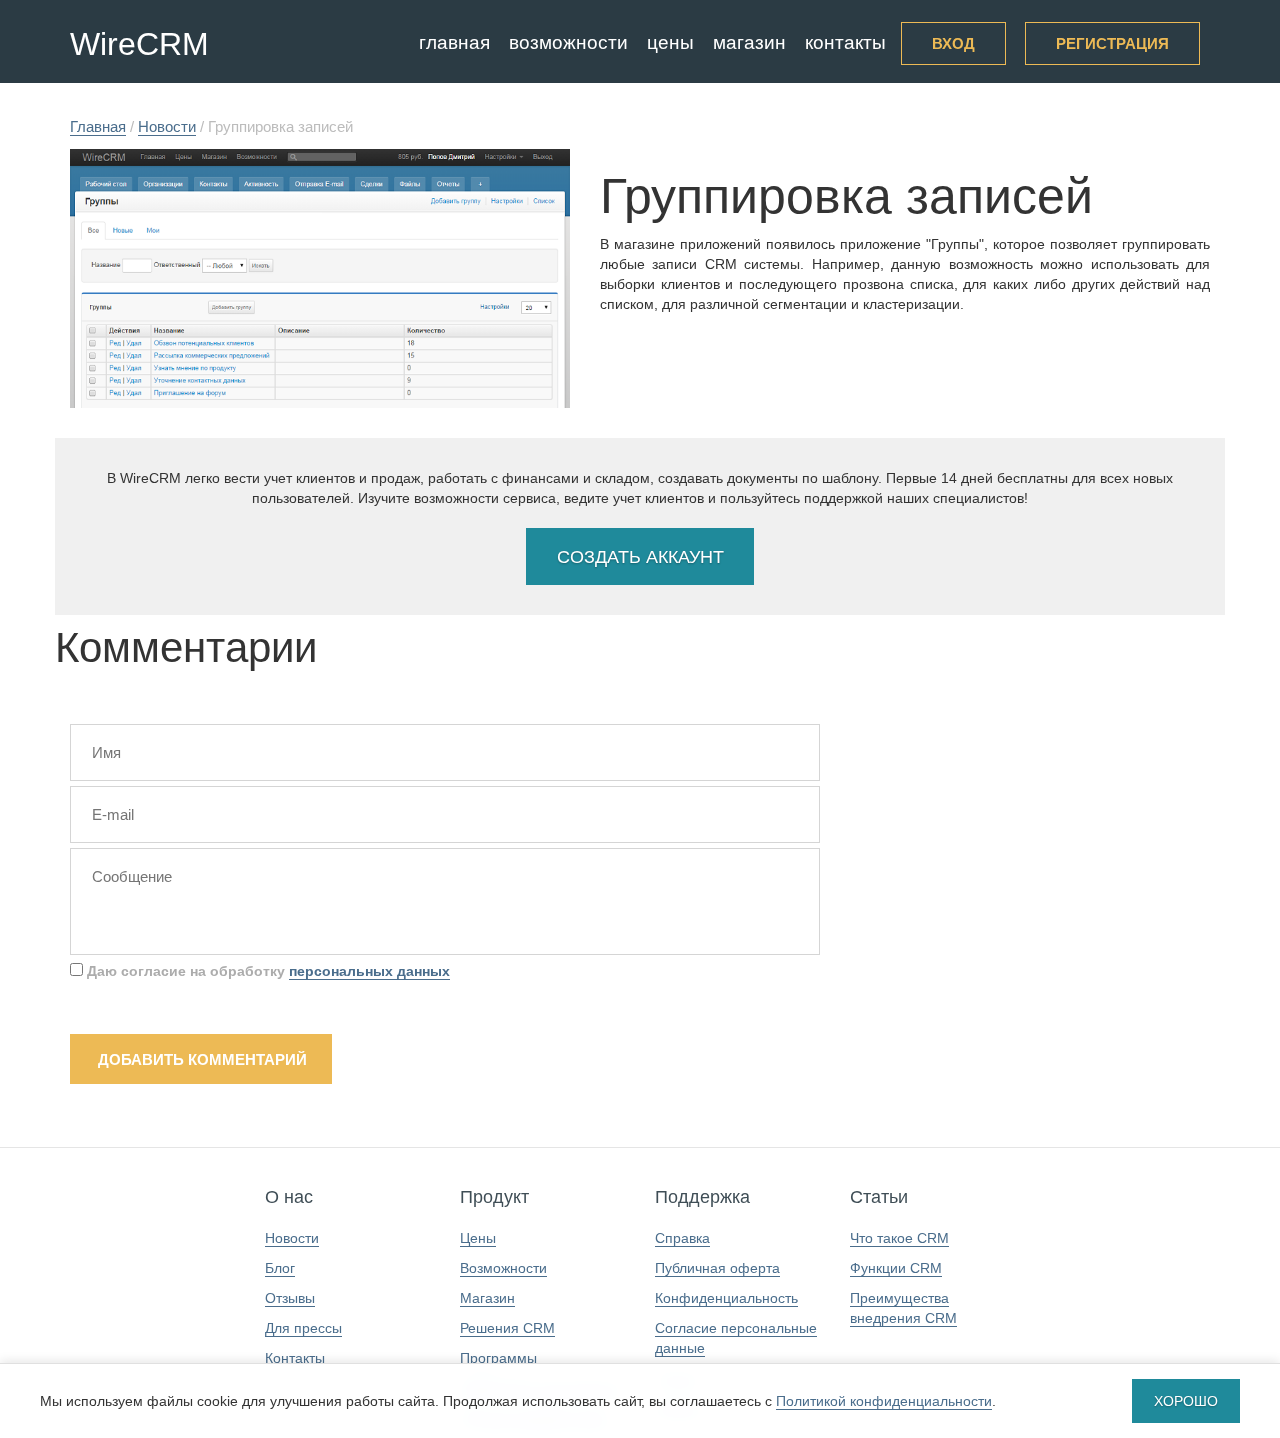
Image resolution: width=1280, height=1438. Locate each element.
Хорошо (1186, 1401)
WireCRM (139, 44)
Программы (498, 1358)
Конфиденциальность (726, 1298)
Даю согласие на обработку (266, 971)
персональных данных (369, 971)
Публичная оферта (717, 1268)
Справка (682, 1238)
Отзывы (290, 1298)
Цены (670, 42)
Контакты (845, 42)
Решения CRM (507, 1328)
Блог (280, 1268)
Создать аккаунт (640, 557)
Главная (454, 42)
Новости (292, 1238)
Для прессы (303, 1328)
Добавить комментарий (202, 1059)
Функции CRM (896, 1268)
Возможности (568, 42)
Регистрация (1112, 43)
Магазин (749, 42)
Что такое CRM (899, 1238)
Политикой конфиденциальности (884, 1401)
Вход (953, 43)
